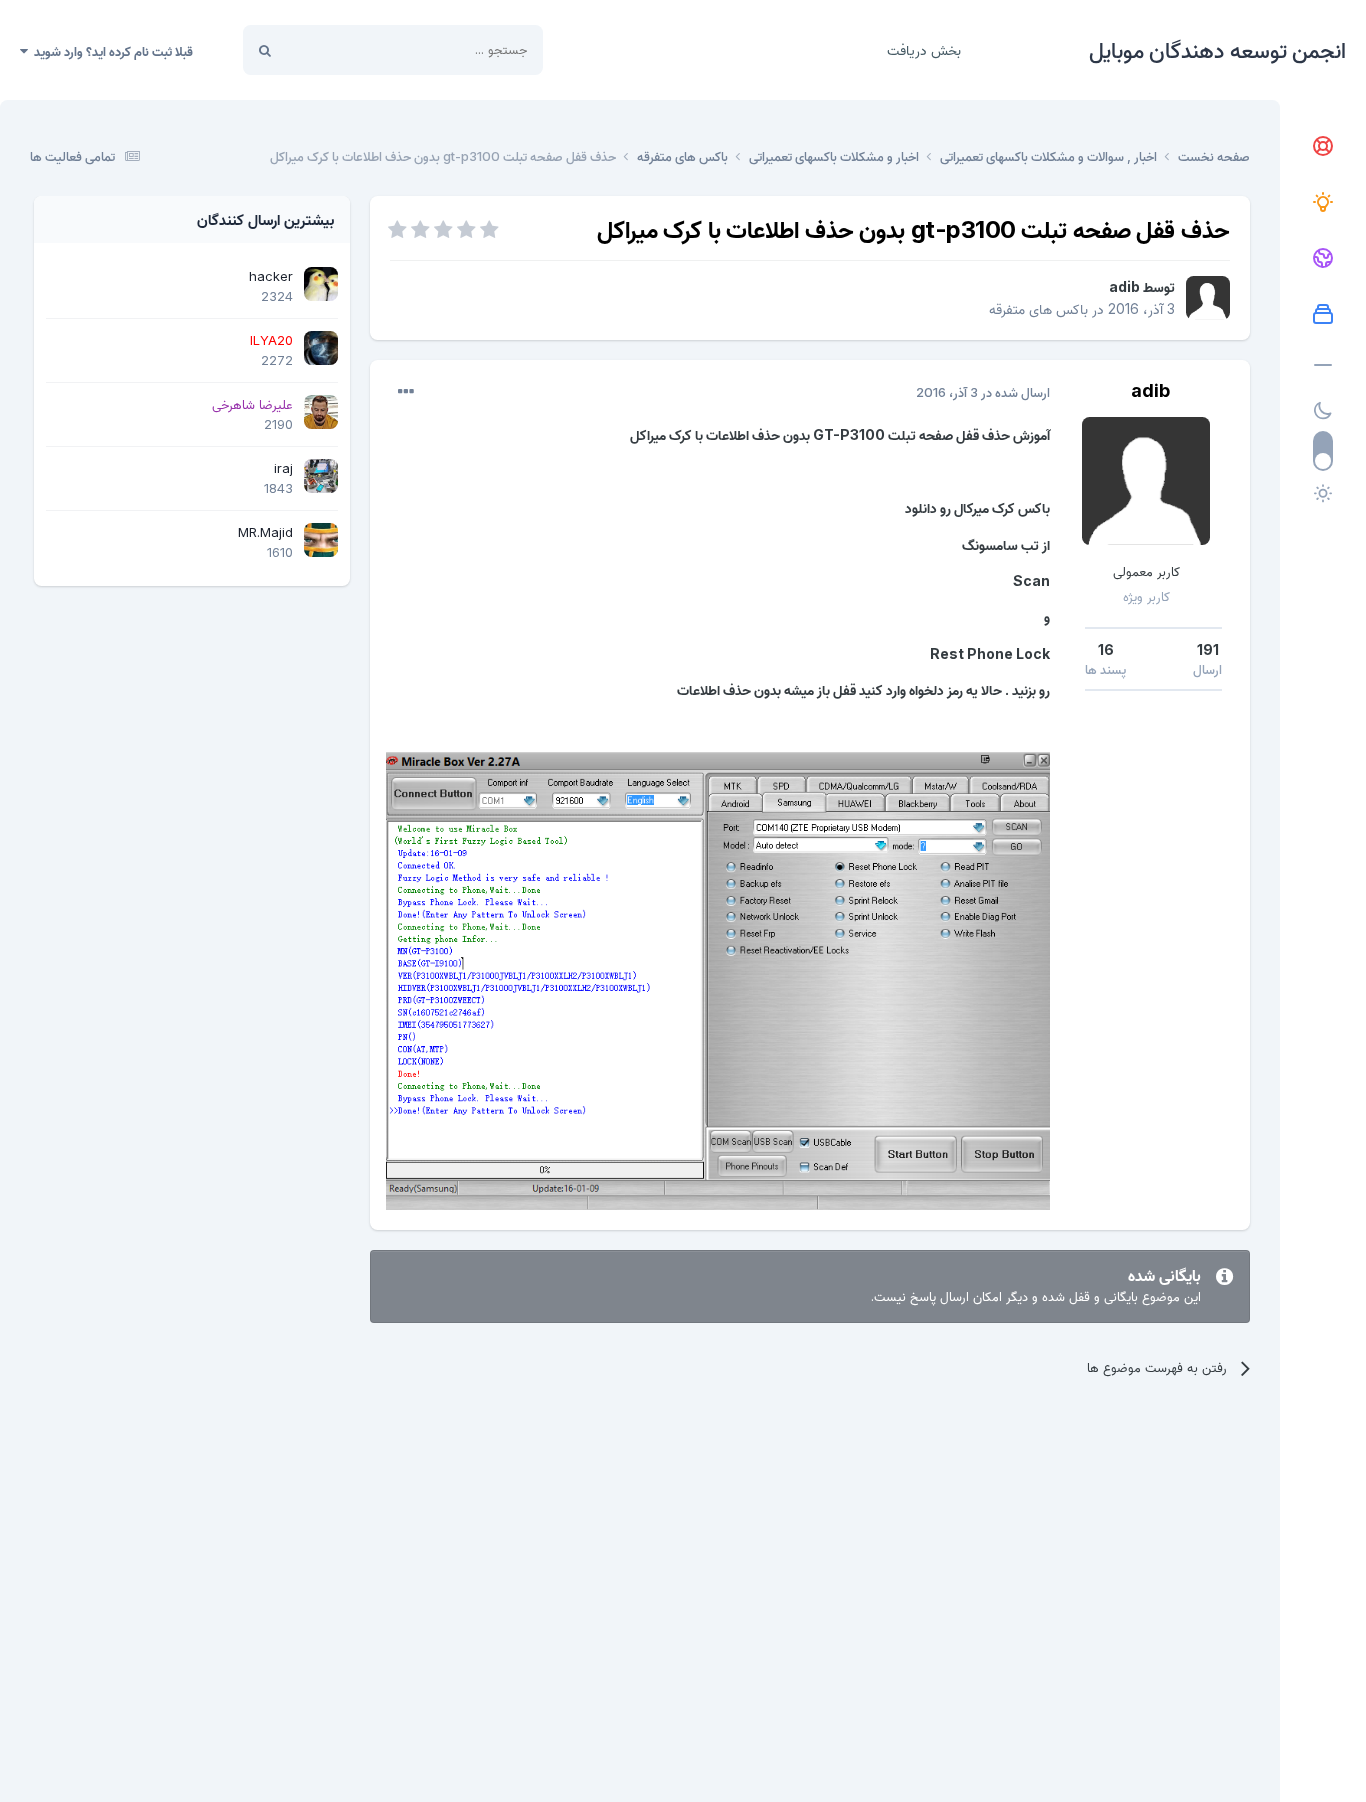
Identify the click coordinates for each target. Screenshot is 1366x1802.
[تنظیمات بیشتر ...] (406, 392)
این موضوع (340, 49)
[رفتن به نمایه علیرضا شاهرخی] (321, 412)
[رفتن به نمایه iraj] (321, 476)
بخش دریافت (924, 49)
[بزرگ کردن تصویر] (718, 979)
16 (1106, 649)
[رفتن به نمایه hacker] (321, 284)
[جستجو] (265, 50)
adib (1124, 286)
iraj (283, 468)
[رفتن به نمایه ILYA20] (321, 348)
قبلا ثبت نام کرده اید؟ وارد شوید (110, 51)
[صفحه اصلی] (1323, 147)
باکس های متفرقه (1038, 308)
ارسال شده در (983, 392)
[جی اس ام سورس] (1323, 203)
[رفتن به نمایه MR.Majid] (321, 540)
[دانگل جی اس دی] (1323, 259)
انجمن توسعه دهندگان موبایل (1217, 50)
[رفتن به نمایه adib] (1208, 298)
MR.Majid (265, 532)
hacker (271, 276)
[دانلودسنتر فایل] (1323, 315)
